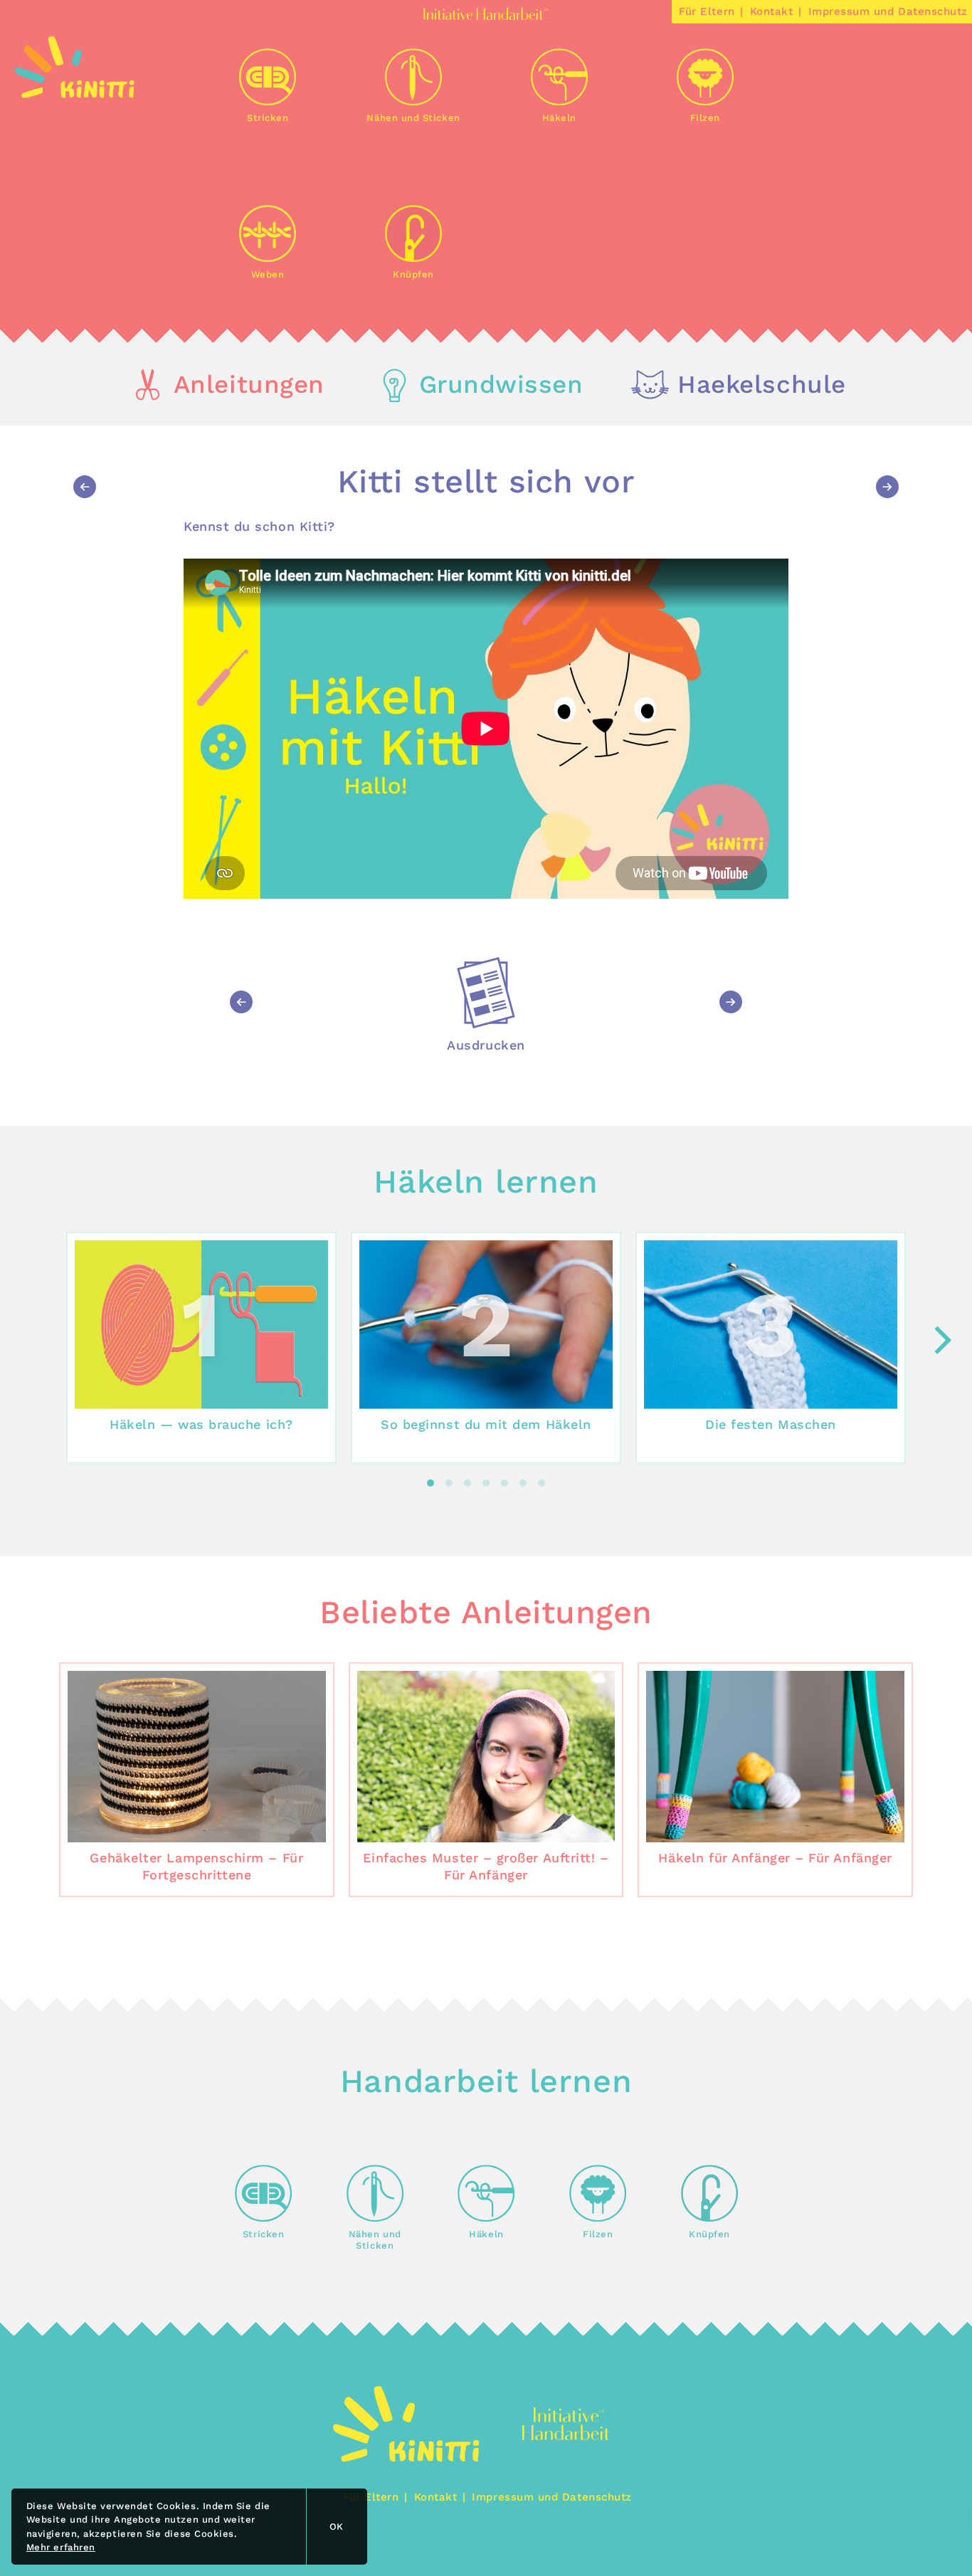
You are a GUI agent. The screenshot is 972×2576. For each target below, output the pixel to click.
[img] (75, 94)
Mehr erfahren (61, 2547)
